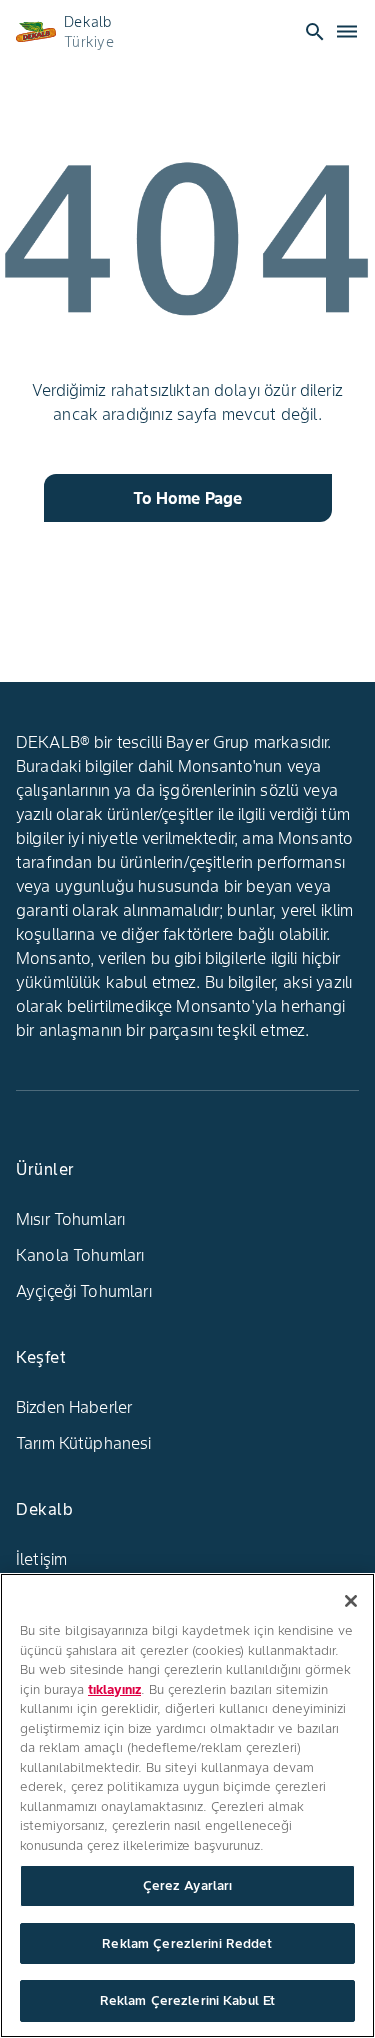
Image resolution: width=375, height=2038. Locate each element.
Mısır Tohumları (70, 1219)
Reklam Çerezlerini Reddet (187, 1943)
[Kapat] (351, 1601)
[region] (187, 1805)
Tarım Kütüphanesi (84, 1443)
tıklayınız (114, 1689)
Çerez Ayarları (188, 1885)
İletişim (41, 1559)
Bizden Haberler (74, 1407)
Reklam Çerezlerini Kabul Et (188, 2000)
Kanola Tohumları (80, 1255)
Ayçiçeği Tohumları (84, 1291)
